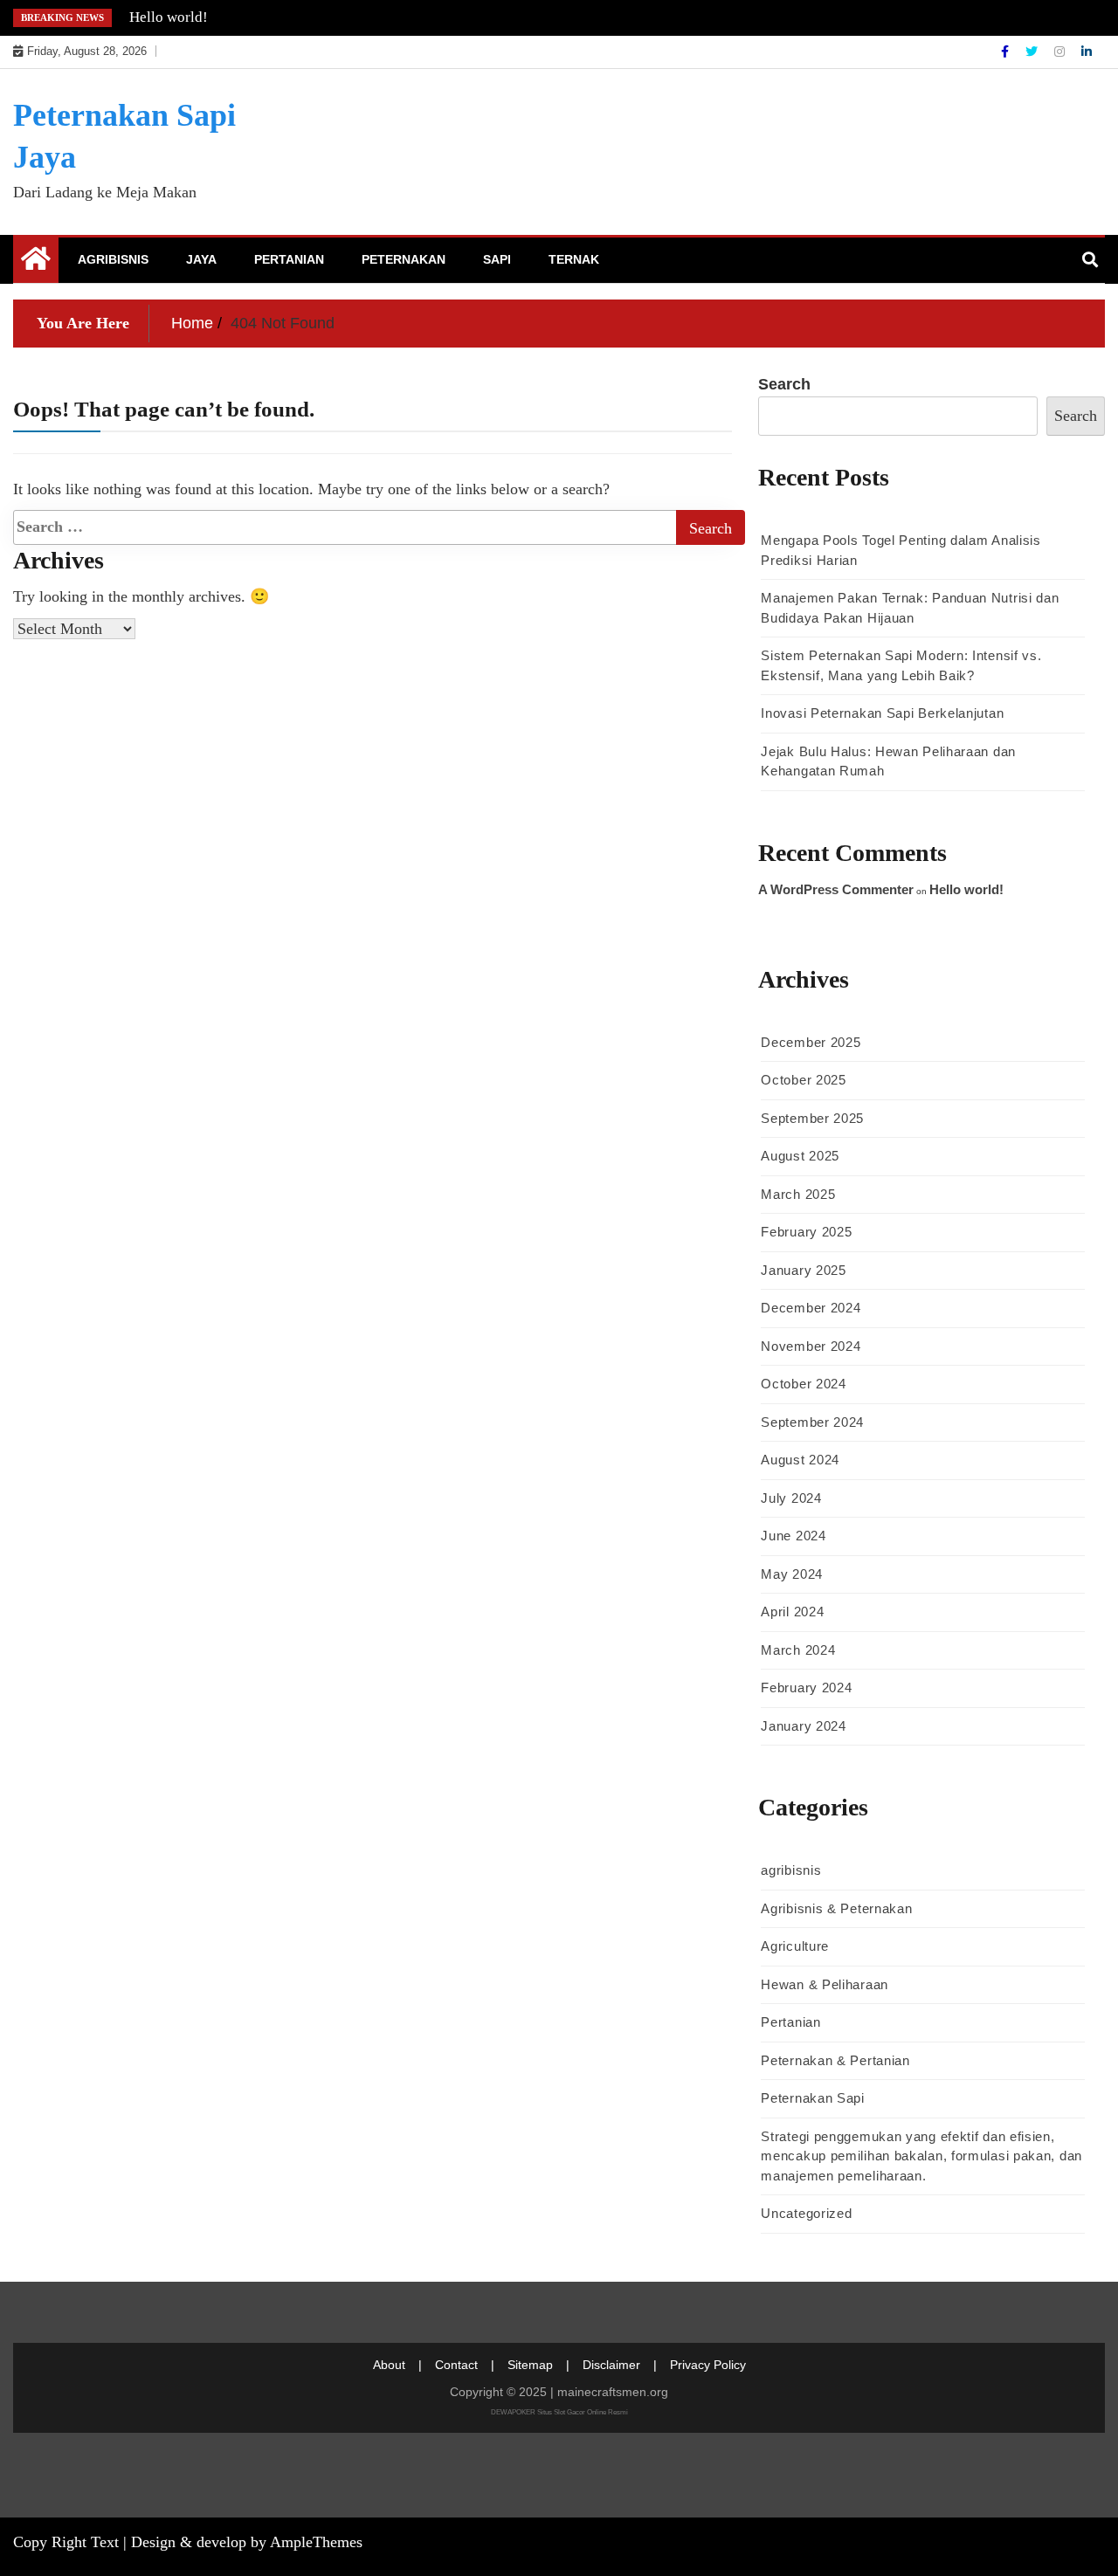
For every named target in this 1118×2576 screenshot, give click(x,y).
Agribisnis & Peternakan (836, 1908)
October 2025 (803, 1080)
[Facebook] (1007, 52)
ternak (574, 259)
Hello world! (169, 17)
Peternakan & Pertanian (835, 2060)
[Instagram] (1061, 52)
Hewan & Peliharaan (825, 1984)
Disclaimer (611, 2365)
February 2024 (806, 1687)
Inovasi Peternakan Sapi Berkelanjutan (882, 713)
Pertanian (289, 259)
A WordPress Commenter (836, 889)
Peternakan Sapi (813, 2098)
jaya (201, 259)
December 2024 (811, 1308)
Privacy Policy (708, 2365)
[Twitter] (1033, 52)
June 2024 (793, 1536)
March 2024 (798, 1650)
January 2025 (803, 1270)
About (389, 2365)
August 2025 (800, 1156)
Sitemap (530, 2365)
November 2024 (811, 1346)
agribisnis (113, 259)
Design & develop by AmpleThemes (247, 2542)
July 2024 (791, 1498)
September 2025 (812, 1118)
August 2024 (800, 1460)
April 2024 (792, 1612)
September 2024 (812, 1422)
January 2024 (803, 1726)
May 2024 (792, 1574)
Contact (456, 2365)
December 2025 (811, 1042)
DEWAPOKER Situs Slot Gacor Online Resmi (559, 2412)
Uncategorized (806, 2213)
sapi (497, 259)
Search (784, 384)
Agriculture (795, 1946)
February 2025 (806, 1232)
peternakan (404, 259)
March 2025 (798, 1194)
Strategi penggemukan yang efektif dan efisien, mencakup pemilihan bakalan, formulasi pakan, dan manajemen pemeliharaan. (921, 2156)
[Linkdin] (1087, 52)
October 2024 (803, 1384)
